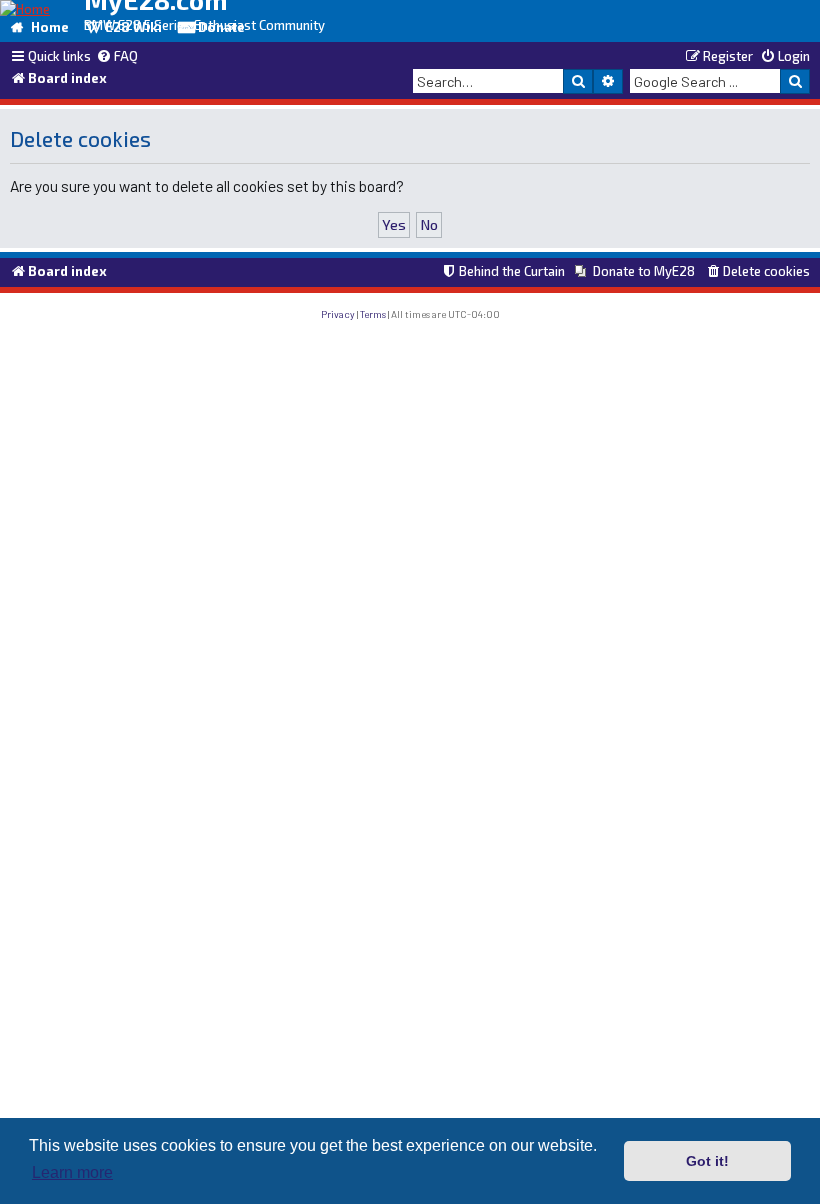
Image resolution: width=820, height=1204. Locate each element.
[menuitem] (117, 57)
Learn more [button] (72, 1172)
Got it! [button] (707, 1161)
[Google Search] (795, 81)
